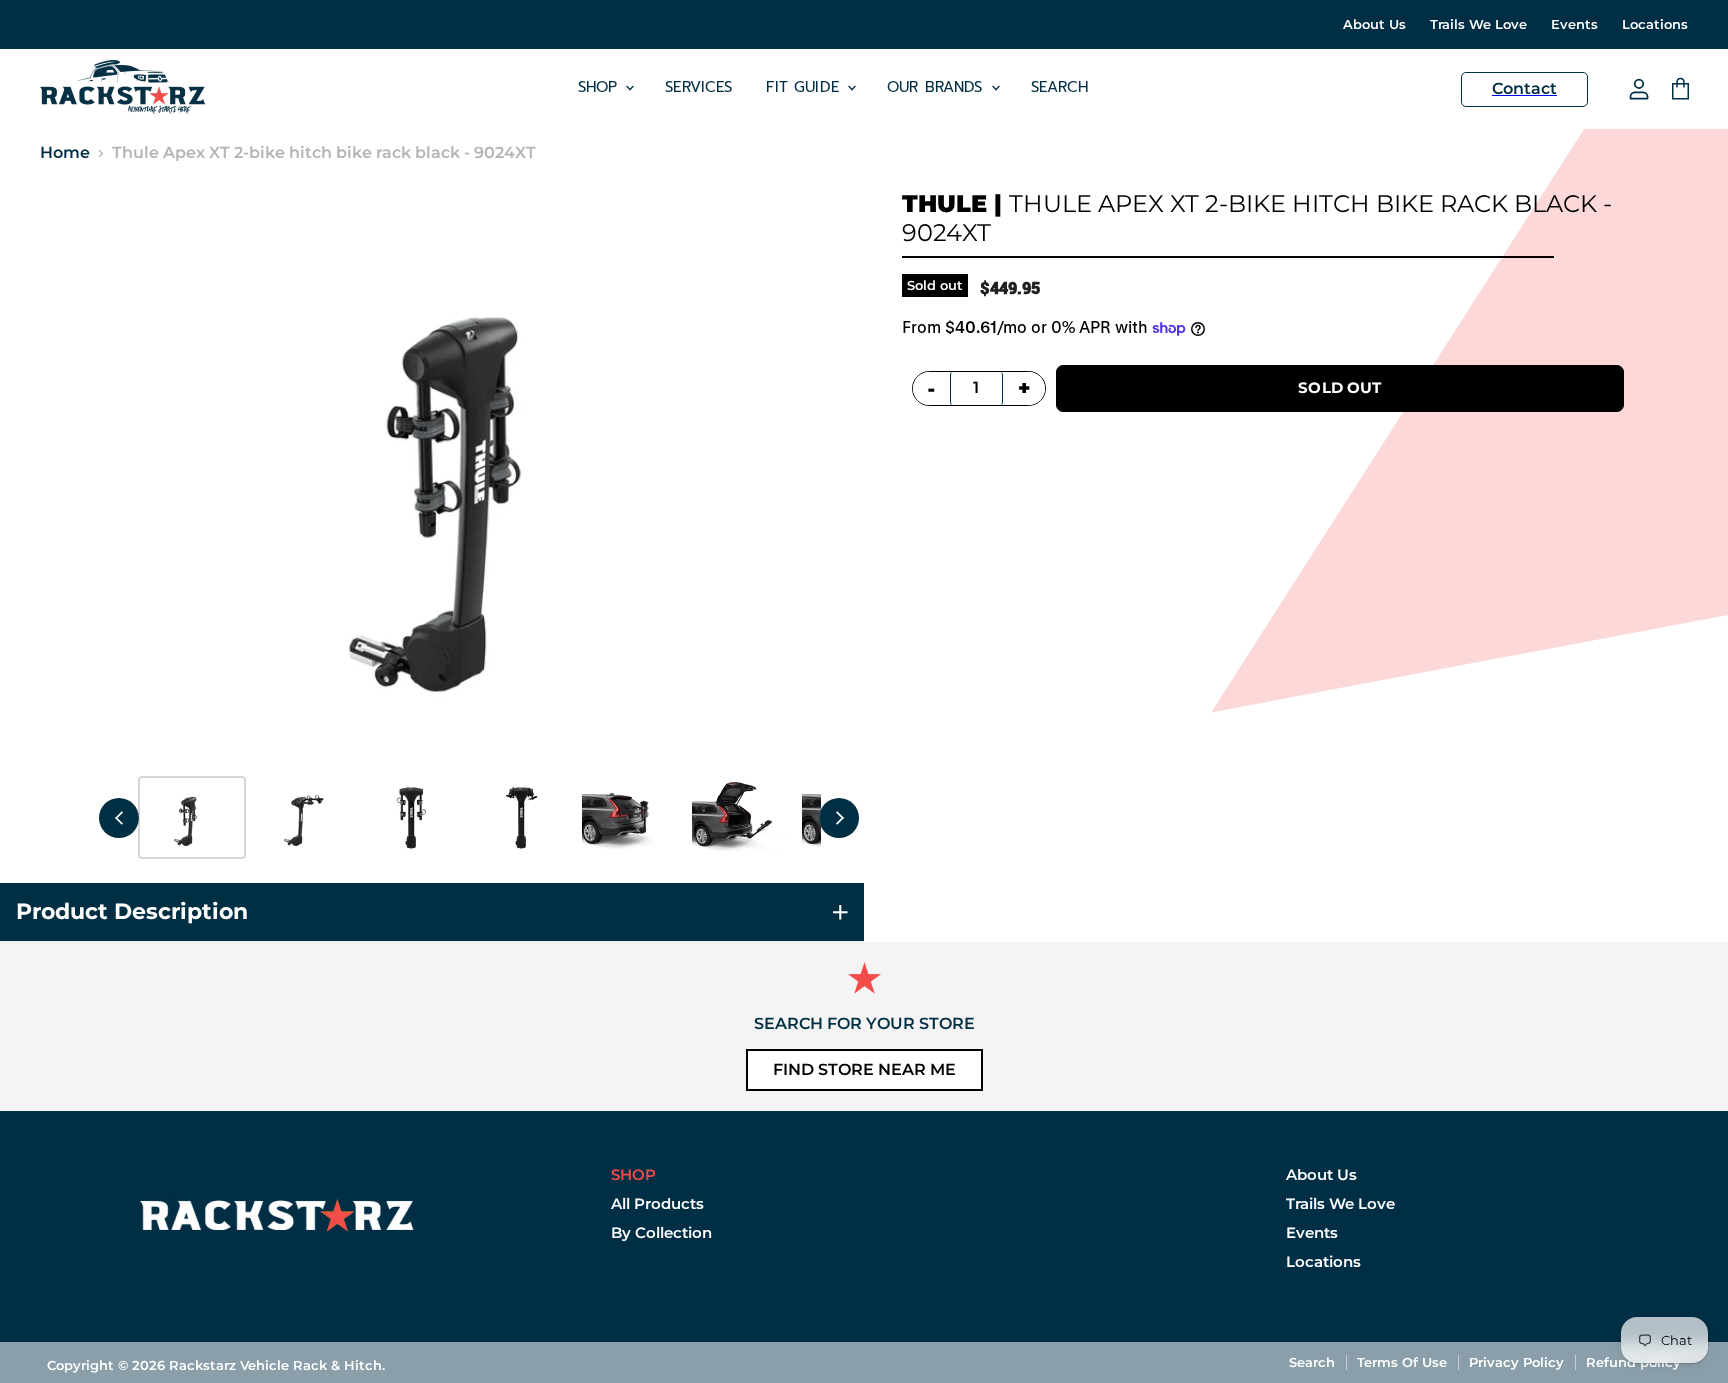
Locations (1655, 24)
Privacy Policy (1516, 1362)
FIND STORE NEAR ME (864, 1069)
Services (698, 87)
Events (1574, 24)
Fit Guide (805, 87)
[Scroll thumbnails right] (839, 818)
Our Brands (938, 87)
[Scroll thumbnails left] (119, 818)
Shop (601, 87)
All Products (657, 1203)
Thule (944, 203)
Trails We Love (1478, 24)
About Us (1374, 24)
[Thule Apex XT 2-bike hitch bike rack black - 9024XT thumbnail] (192, 817)
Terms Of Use (1402, 1362)
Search (1060, 87)
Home (65, 153)
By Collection (661, 1232)
